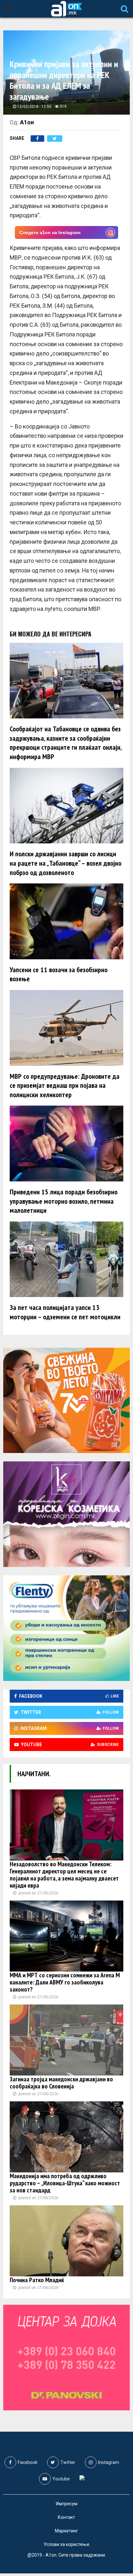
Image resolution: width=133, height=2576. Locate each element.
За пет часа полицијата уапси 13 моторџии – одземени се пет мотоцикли (65, 1312)
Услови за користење (66, 2544)
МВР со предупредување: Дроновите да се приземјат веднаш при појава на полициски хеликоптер (65, 1085)
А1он (27, 122)
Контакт (66, 2517)
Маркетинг (66, 2531)
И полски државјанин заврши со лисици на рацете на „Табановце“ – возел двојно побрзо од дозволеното (66, 863)
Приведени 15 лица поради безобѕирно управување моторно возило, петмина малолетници (64, 1201)
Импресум (67, 2504)
